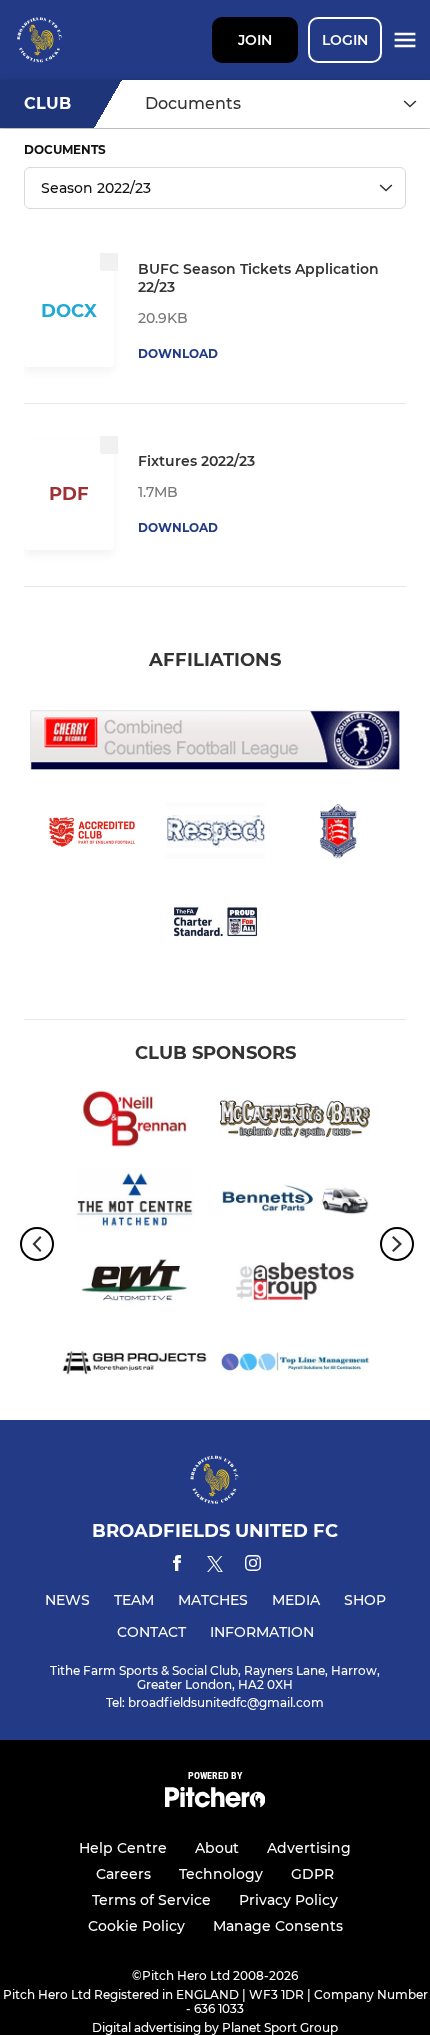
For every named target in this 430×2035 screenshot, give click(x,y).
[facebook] (177, 1566)
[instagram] (253, 1566)
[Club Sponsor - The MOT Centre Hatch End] (135, 1203)
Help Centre (123, 1848)
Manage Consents (278, 1926)
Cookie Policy (136, 1926)
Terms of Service (151, 1900)
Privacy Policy (288, 1900)
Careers (123, 1874)
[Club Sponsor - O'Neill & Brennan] (135, 1122)
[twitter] (215, 1567)
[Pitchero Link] (215, 1802)
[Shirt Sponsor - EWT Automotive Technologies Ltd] (135, 1284)
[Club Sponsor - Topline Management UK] (295, 1365)
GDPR (312, 1874)
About (217, 1848)
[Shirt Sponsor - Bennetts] (295, 1203)
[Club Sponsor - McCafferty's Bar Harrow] (295, 1122)
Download (178, 353)
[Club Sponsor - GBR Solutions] (135, 1365)
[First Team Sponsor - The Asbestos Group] (295, 1284)
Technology (221, 1874)
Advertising (309, 1848)
